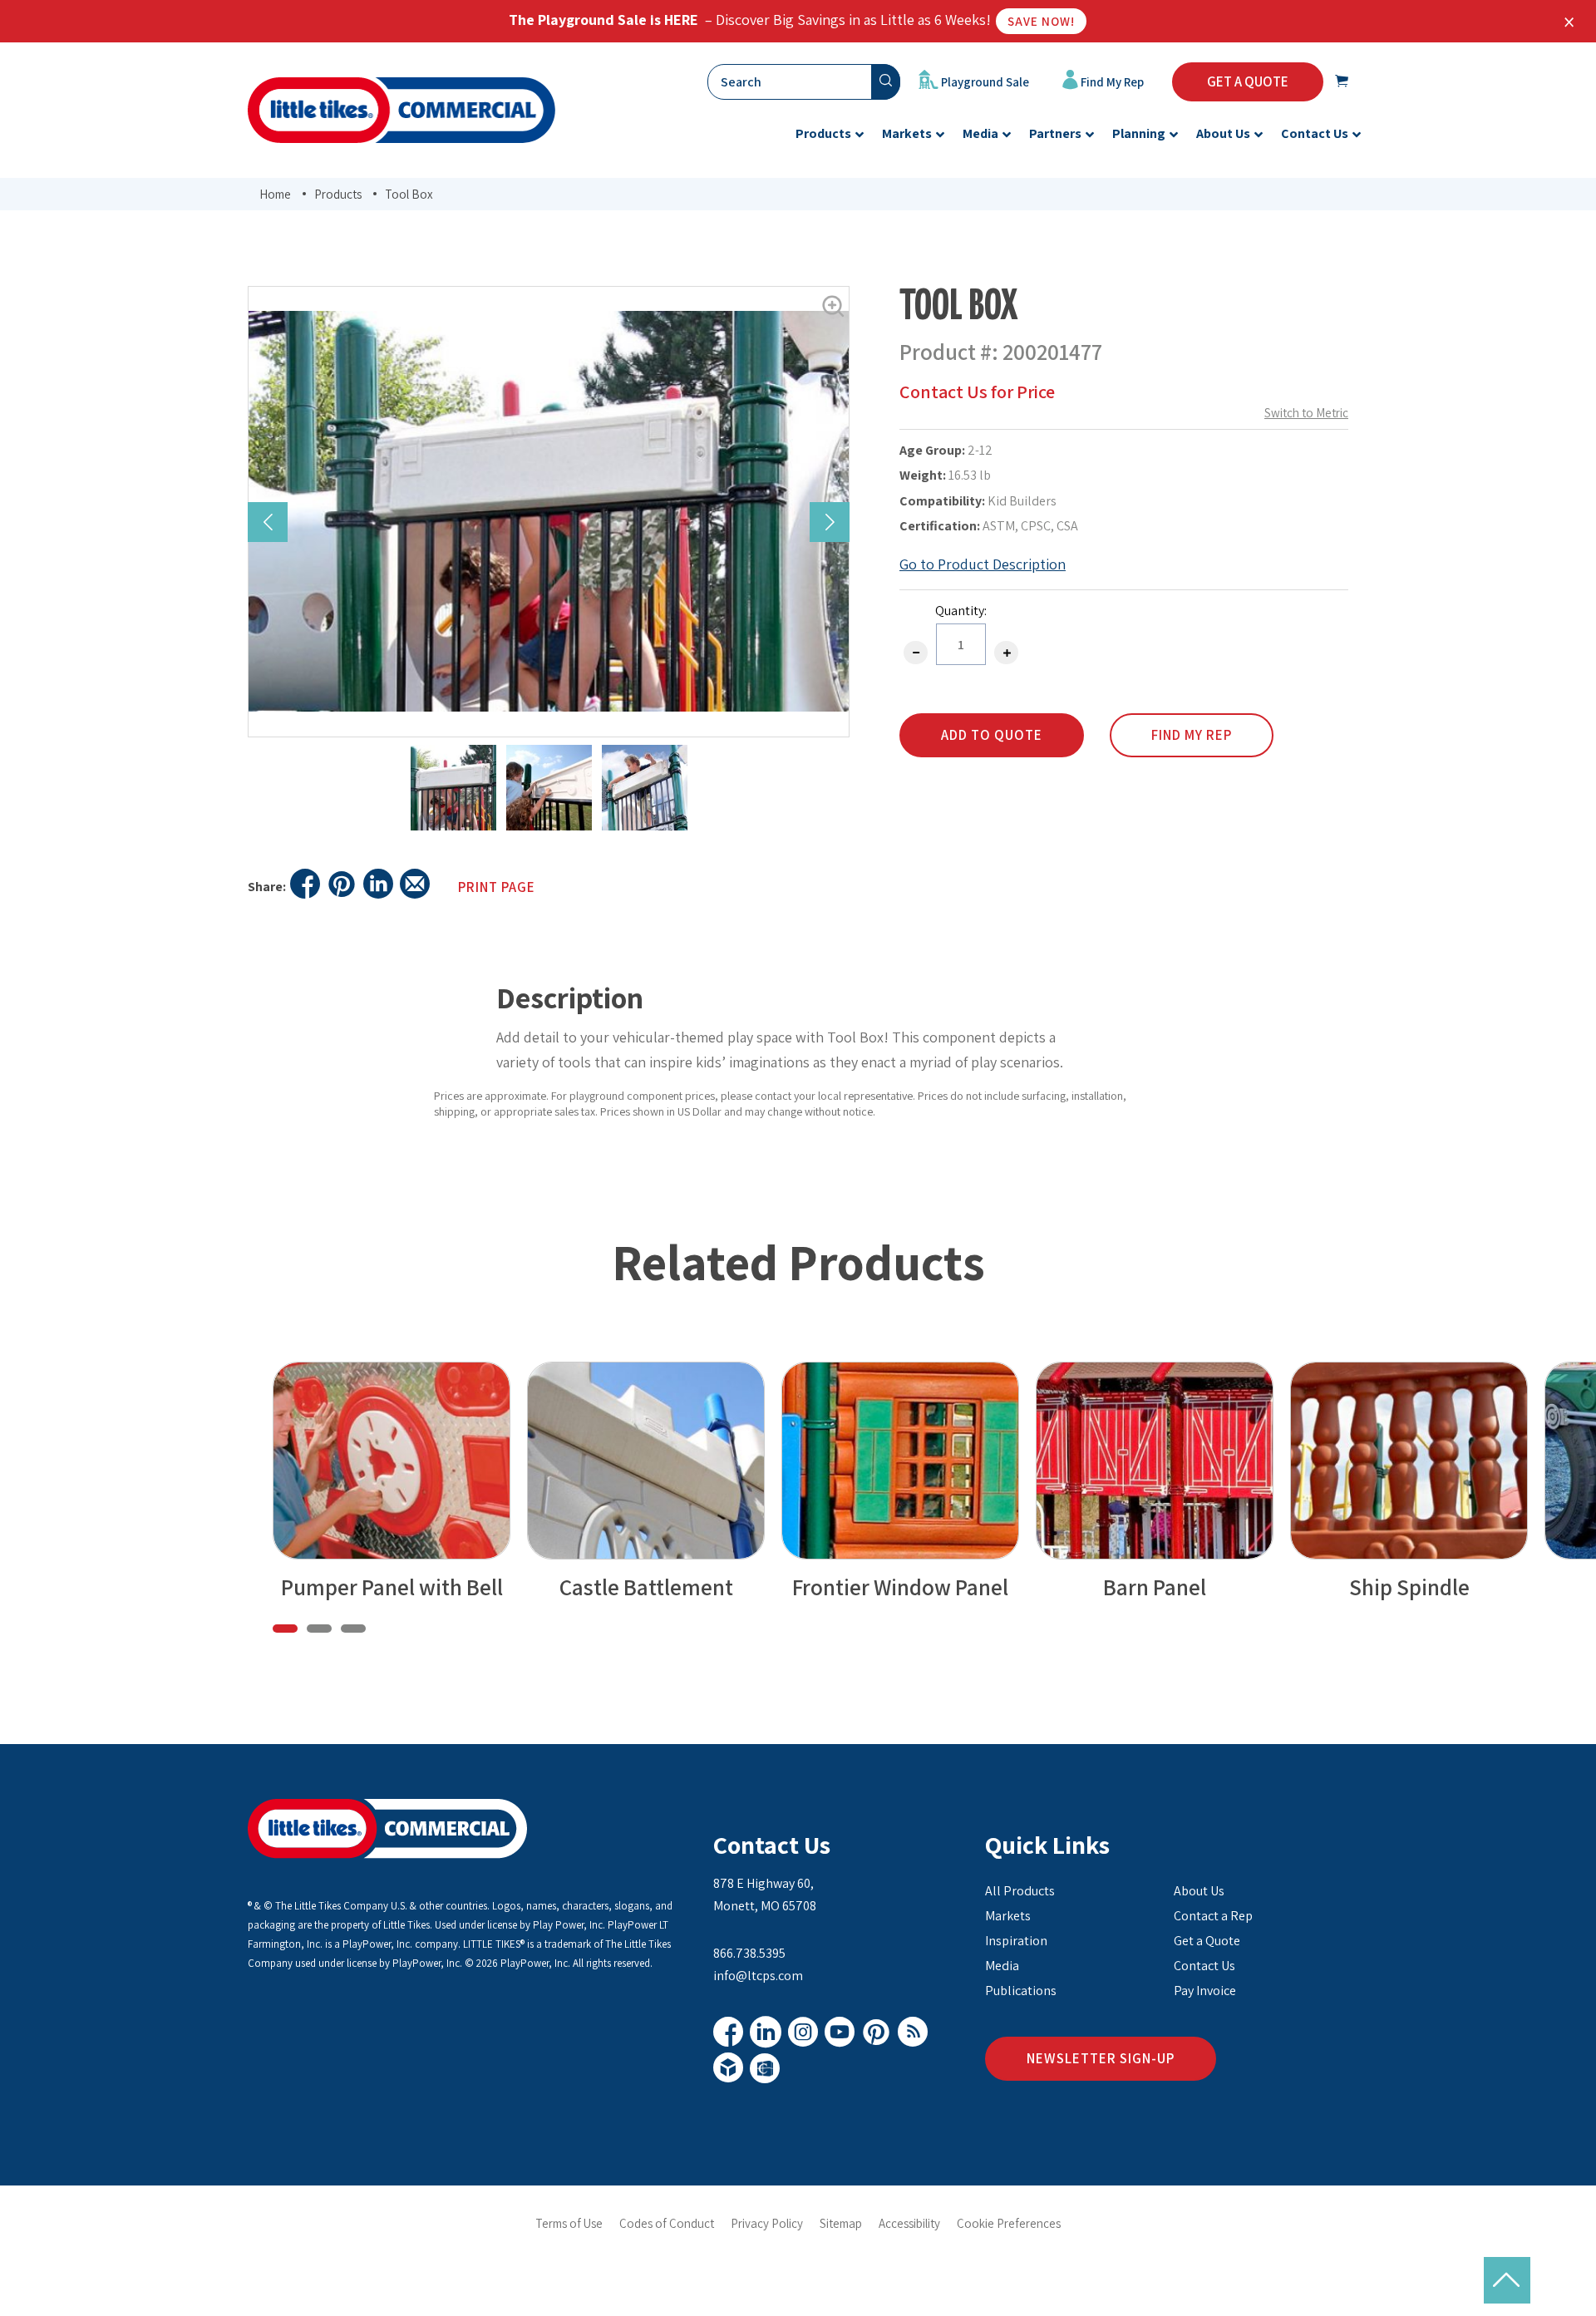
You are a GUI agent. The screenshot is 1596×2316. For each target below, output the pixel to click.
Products (338, 194)
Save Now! (1041, 21)
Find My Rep (1111, 82)
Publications (1021, 1991)
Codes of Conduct (667, 2223)
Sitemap (841, 2223)
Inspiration (1016, 1941)
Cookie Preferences (1009, 2223)
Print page (497, 887)
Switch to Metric (1306, 413)
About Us (1199, 1891)
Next (830, 522)
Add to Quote (992, 735)
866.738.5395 (749, 1953)
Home (275, 194)
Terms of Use (569, 2223)
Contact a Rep (1213, 1916)
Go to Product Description (983, 564)
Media (1002, 1966)
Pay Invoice (1205, 1991)
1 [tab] (285, 1629)
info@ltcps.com (758, 1976)
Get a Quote (1207, 1941)
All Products (1020, 1891)
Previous (268, 522)
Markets (1008, 1916)
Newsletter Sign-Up (1101, 2058)
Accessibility (909, 2223)
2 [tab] (319, 1629)
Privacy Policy (767, 2223)
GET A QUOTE (1248, 81)
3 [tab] (353, 1629)
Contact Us (772, 1845)
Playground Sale (984, 82)
